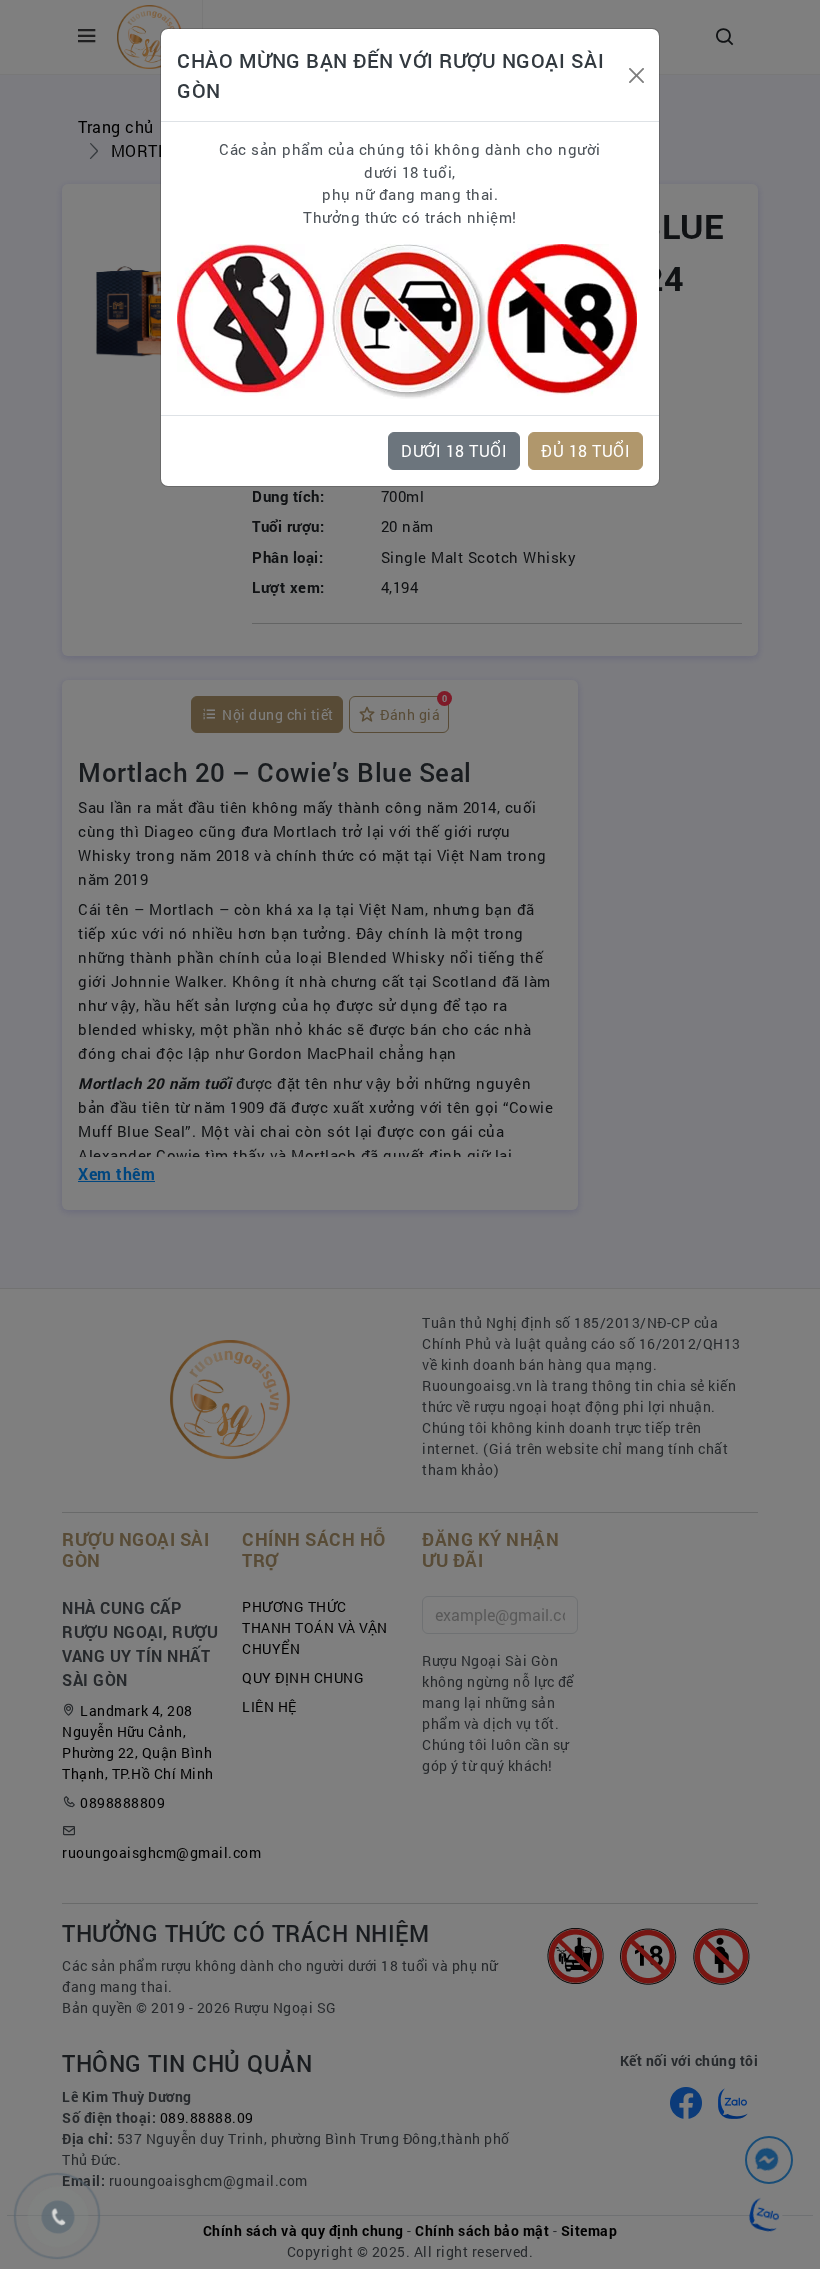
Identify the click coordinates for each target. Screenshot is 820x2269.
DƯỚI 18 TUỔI (454, 450)
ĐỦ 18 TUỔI (585, 450)
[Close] (636, 75)
